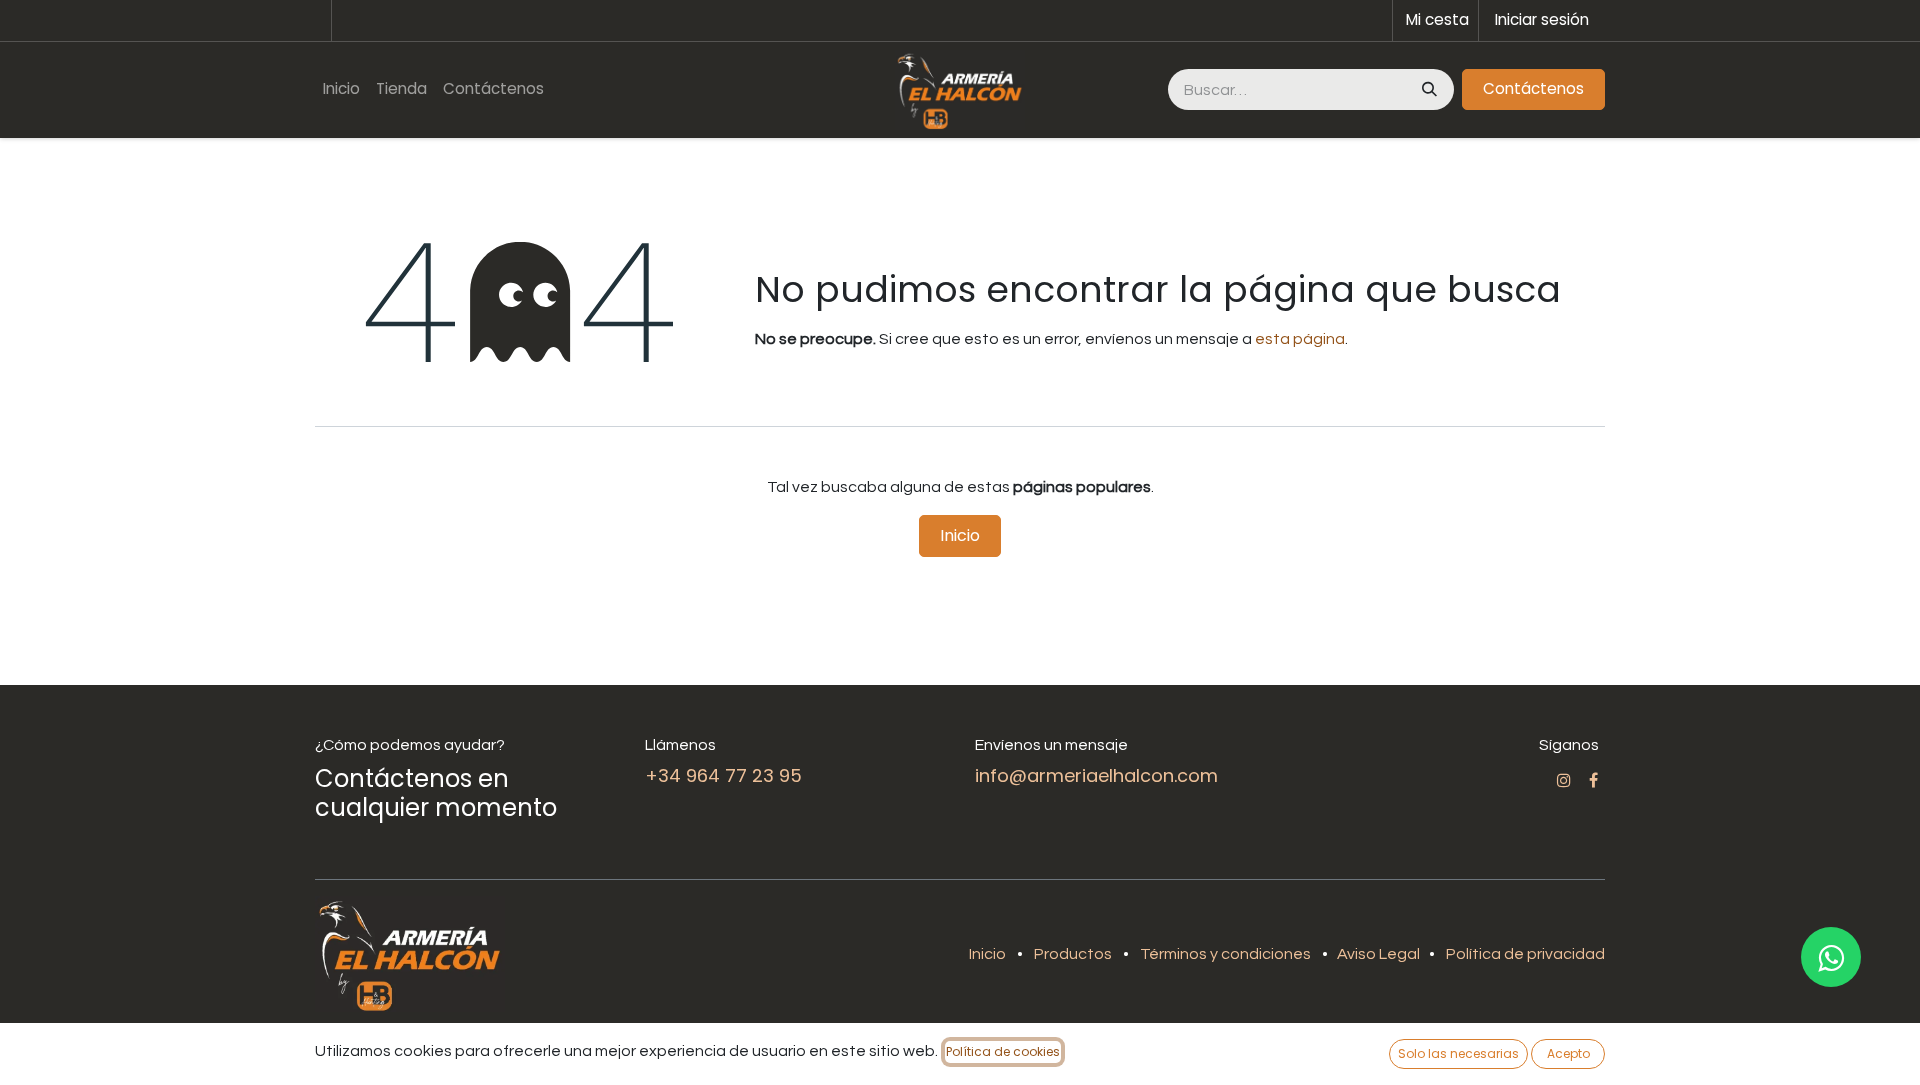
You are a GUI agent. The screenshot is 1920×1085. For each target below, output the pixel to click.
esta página (1300, 339)
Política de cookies (1003, 1051)
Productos (1073, 954)
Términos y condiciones (1225, 954)
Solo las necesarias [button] (1458, 1053)
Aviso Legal (1380, 954)
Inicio (960, 535)
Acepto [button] (1568, 1053)
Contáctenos (1533, 88)
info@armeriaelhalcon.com (1096, 775)
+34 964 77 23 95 (723, 775)
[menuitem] (341, 89)
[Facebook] (1593, 780)
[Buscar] (1427, 89)
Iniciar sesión (1542, 19)
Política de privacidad (1525, 954)
